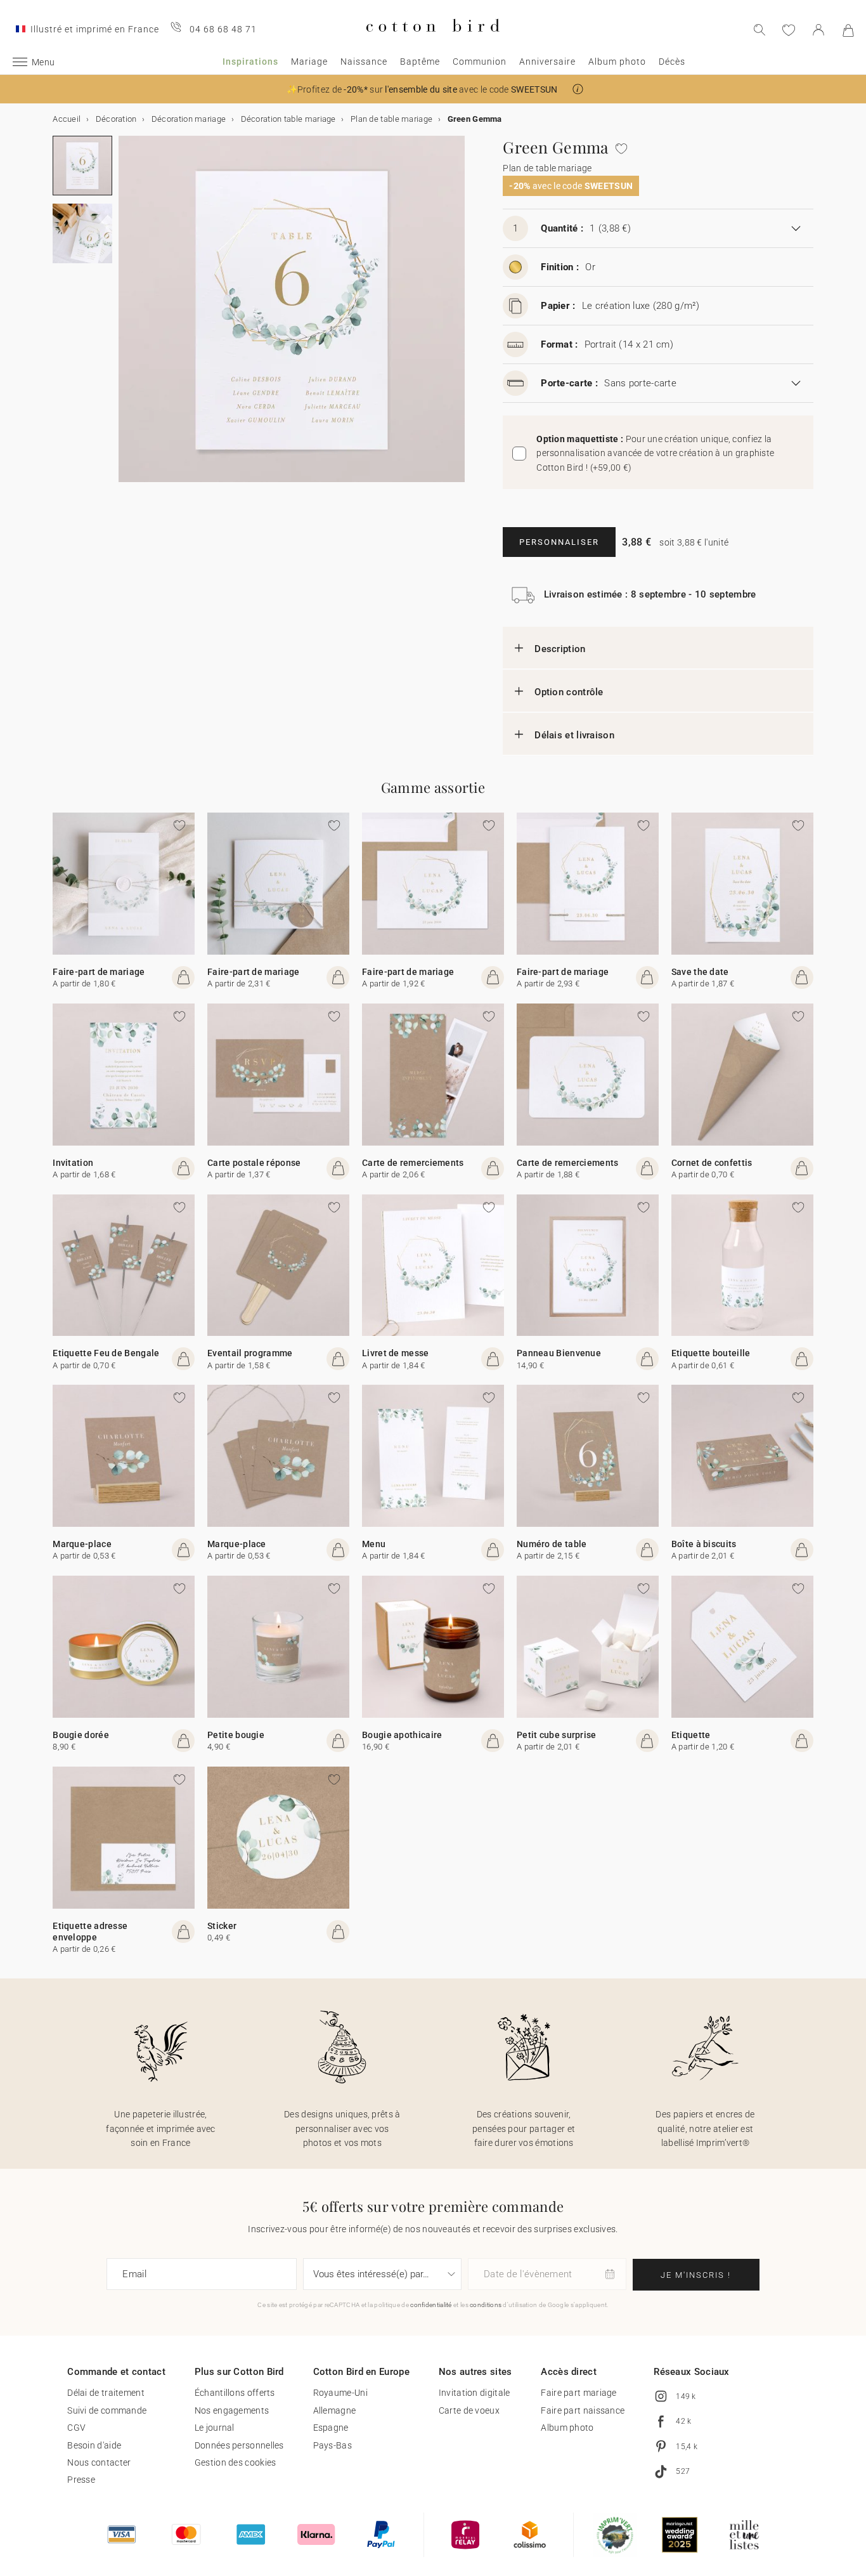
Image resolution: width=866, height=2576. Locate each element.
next (126, 317)
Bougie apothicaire (402, 1735)
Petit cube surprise (557, 1735)
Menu (374, 1544)
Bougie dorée (81, 1735)
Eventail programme (250, 1353)
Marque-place (82, 1544)
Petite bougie (236, 1735)
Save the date (700, 972)
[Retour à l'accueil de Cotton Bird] (433, 42)
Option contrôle (569, 692)
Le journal (215, 2428)
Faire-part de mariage (99, 972)
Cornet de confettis (712, 1163)
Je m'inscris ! (696, 2275)
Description (560, 649)
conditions (486, 2305)
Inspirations (250, 62)
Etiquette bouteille (711, 1353)
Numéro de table (552, 1544)
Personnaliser (559, 542)
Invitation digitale (475, 2393)
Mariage (309, 62)
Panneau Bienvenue (559, 1353)
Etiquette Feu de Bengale (106, 1353)
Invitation (73, 1163)
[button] (578, 89)
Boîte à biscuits (704, 1544)
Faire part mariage (578, 2393)
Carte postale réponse (254, 1163)
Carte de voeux (469, 2410)
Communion (480, 62)
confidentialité (431, 2305)
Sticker (222, 1926)
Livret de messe (396, 1353)
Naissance (364, 62)
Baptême (420, 62)
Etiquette (691, 1735)
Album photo (617, 62)
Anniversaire (547, 62)
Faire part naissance (583, 2410)
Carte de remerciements (413, 1163)
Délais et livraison (574, 735)
